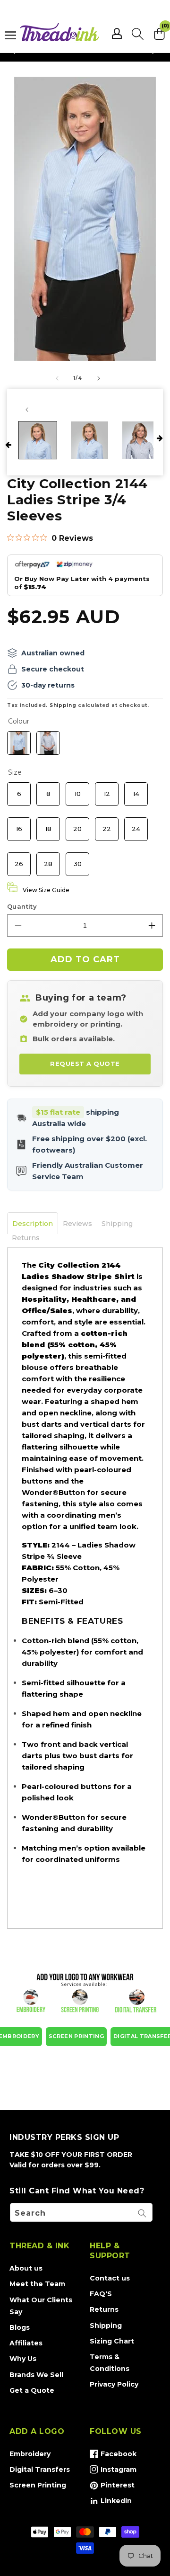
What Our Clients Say (41, 2306)
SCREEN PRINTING (76, 2036)
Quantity (22, 906)
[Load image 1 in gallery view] (38, 440)
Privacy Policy (114, 2384)
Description (33, 1224)
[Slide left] (57, 378)
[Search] (142, 2213)
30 (78, 860)
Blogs (20, 2327)
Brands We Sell (36, 2375)
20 (78, 825)
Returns (26, 1238)
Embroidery (30, 2454)
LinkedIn (111, 2503)
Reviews (77, 1224)
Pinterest (112, 2487)
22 (107, 825)
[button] (138, 34)
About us (26, 2268)
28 (48, 860)
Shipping (63, 705)
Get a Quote (32, 2390)
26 (19, 860)
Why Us (23, 2359)
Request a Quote (85, 1064)
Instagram (113, 2471)
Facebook (113, 2456)
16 (19, 825)
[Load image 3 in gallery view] (141, 440)
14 (136, 790)
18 (48, 825)
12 (107, 790)
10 (77, 790)
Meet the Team (37, 2284)
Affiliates (26, 2343)
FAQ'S (101, 2294)
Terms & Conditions (110, 2363)
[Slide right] (99, 378)
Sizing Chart (112, 2341)
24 (136, 825)
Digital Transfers (40, 2469)
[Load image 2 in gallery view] (90, 440)
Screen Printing (38, 2485)
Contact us (110, 2278)
